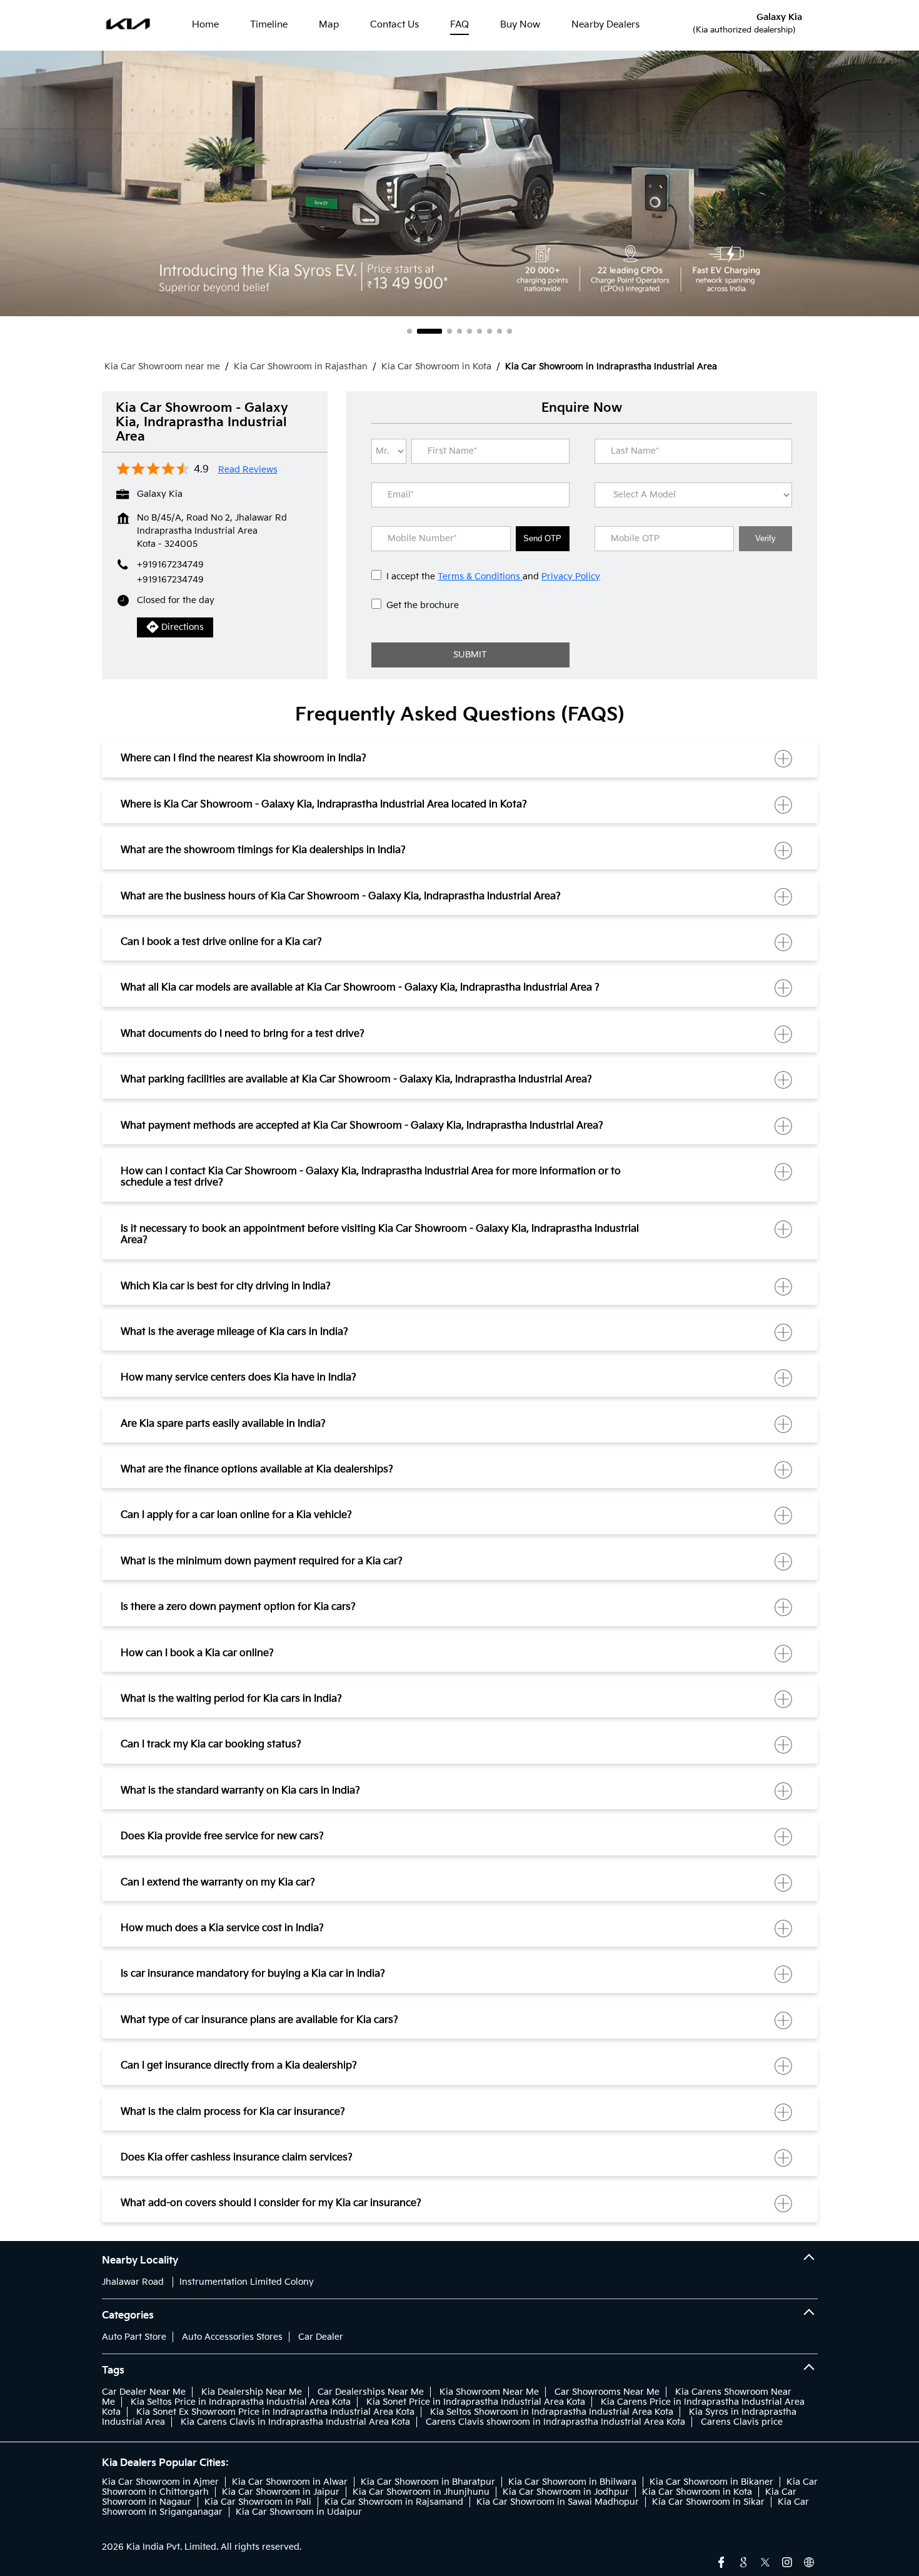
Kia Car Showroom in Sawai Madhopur (558, 2502)
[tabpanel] (459, 183)
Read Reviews (248, 470)
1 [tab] (409, 331)
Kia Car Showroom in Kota (697, 2492)
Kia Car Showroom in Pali (258, 2502)
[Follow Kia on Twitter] (765, 2561)
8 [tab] (500, 331)
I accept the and (493, 577)
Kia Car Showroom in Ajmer (160, 2482)
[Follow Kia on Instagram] (787, 2561)
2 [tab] (419, 331)
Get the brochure (423, 605)
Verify (766, 538)
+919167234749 (170, 580)
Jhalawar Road (133, 2282)
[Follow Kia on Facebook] (721, 2561)
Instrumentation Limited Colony (247, 2282)
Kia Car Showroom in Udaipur (299, 2512)
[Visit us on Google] (743, 2561)
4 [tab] (459, 331)
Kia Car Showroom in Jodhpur (566, 2492)
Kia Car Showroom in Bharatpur (428, 2482)
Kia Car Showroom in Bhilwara (572, 2482)
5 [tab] (470, 331)
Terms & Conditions (480, 577)
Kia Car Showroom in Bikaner (711, 2482)
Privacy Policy (571, 577)
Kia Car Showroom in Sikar (708, 2502)
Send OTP (542, 538)
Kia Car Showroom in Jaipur (281, 2492)
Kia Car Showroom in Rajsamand (394, 2502)
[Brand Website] (809, 2561)
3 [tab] (439, 331)
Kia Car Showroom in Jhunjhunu (421, 2492)
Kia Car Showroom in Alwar (290, 2482)
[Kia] (128, 25)
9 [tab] (510, 331)
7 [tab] (490, 331)
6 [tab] (480, 331)
